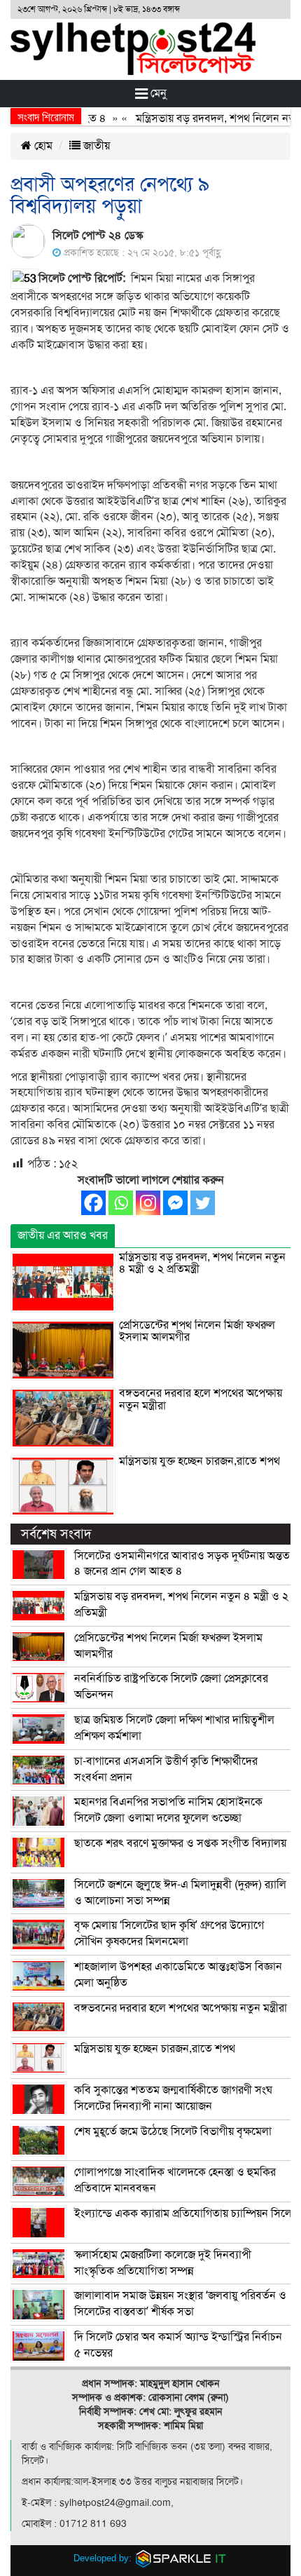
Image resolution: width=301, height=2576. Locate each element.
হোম (42, 146)
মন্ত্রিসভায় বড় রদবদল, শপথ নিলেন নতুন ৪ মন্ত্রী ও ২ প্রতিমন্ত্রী (202, 1263)
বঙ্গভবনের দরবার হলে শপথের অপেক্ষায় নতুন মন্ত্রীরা (201, 1399)
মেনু (157, 93)
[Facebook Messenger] (175, 1203)
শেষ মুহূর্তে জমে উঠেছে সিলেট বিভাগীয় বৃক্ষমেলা (173, 2131)
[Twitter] (203, 1203)
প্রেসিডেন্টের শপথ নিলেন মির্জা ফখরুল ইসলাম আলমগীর (197, 1331)
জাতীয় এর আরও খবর (63, 1235)
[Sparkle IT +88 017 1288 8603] (181, 2558)
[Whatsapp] (121, 1203)
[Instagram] (148, 1203)
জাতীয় (95, 146)
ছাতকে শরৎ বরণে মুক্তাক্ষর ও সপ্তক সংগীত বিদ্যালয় (180, 1843)
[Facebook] (93, 1203)
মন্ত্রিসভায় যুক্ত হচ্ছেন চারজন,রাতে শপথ (199, 1461)
